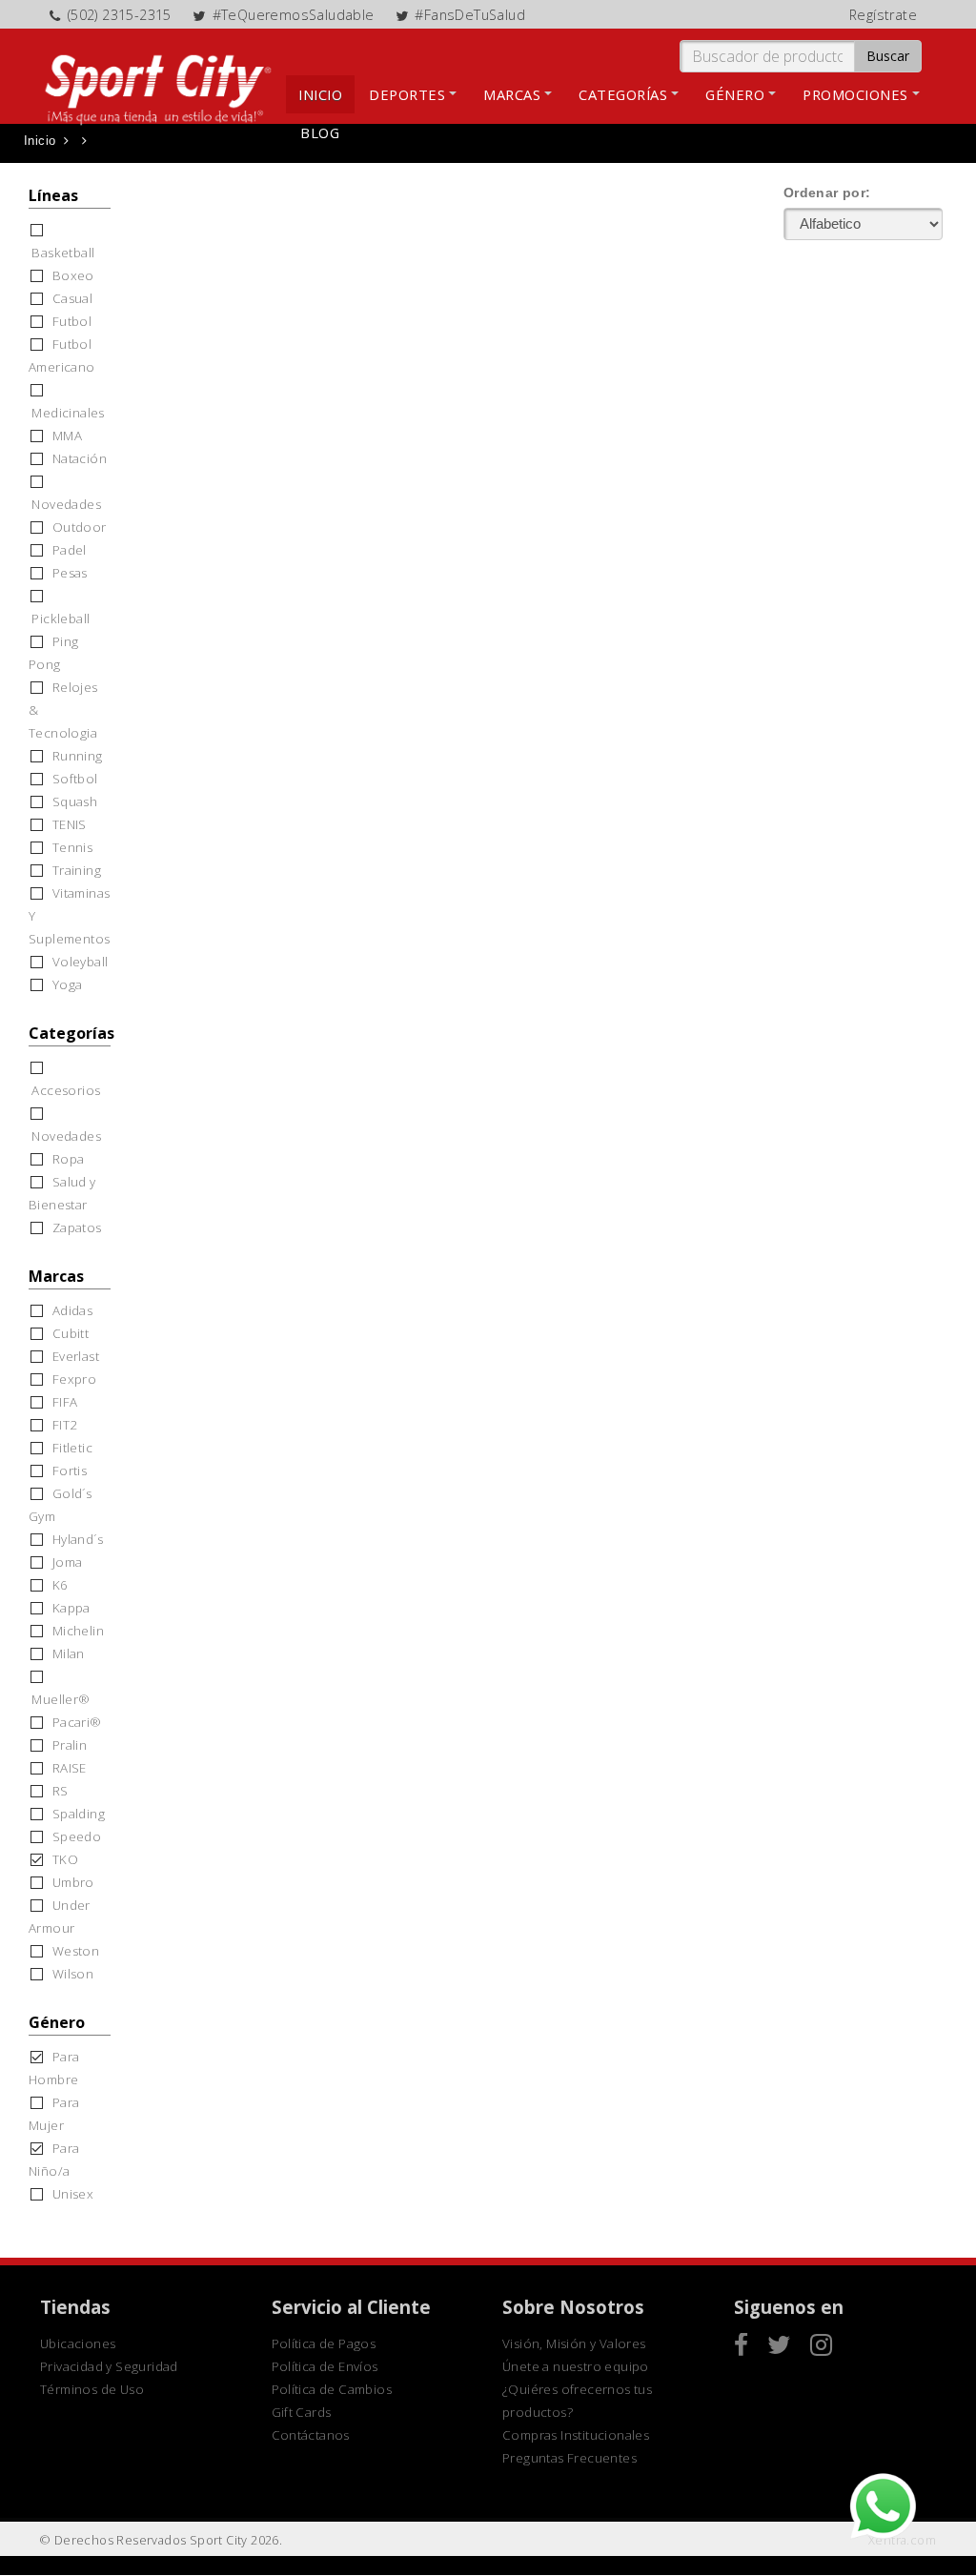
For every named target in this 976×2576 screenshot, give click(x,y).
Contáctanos (311, 2435)
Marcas (512, 94)
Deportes (407, 94)
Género (735, 94)
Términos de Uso (92, 2389)
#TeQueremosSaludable (294, 15)
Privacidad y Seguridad (109, 2366)
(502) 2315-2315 (120, 15)
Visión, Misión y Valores (574, 2343)
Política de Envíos (325, 2366)
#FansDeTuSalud (470, 15)
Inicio (320, 94)
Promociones (855, 94)
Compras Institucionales (576, 2435)
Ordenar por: (827, 193)
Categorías (623, 94)
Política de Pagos (324, 2343)
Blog (320, 132)
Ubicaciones (78, 2343)
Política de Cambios (332, 2389)
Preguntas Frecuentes (569, 2458)
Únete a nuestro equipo (576, 2366)
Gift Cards (302, 2412)
